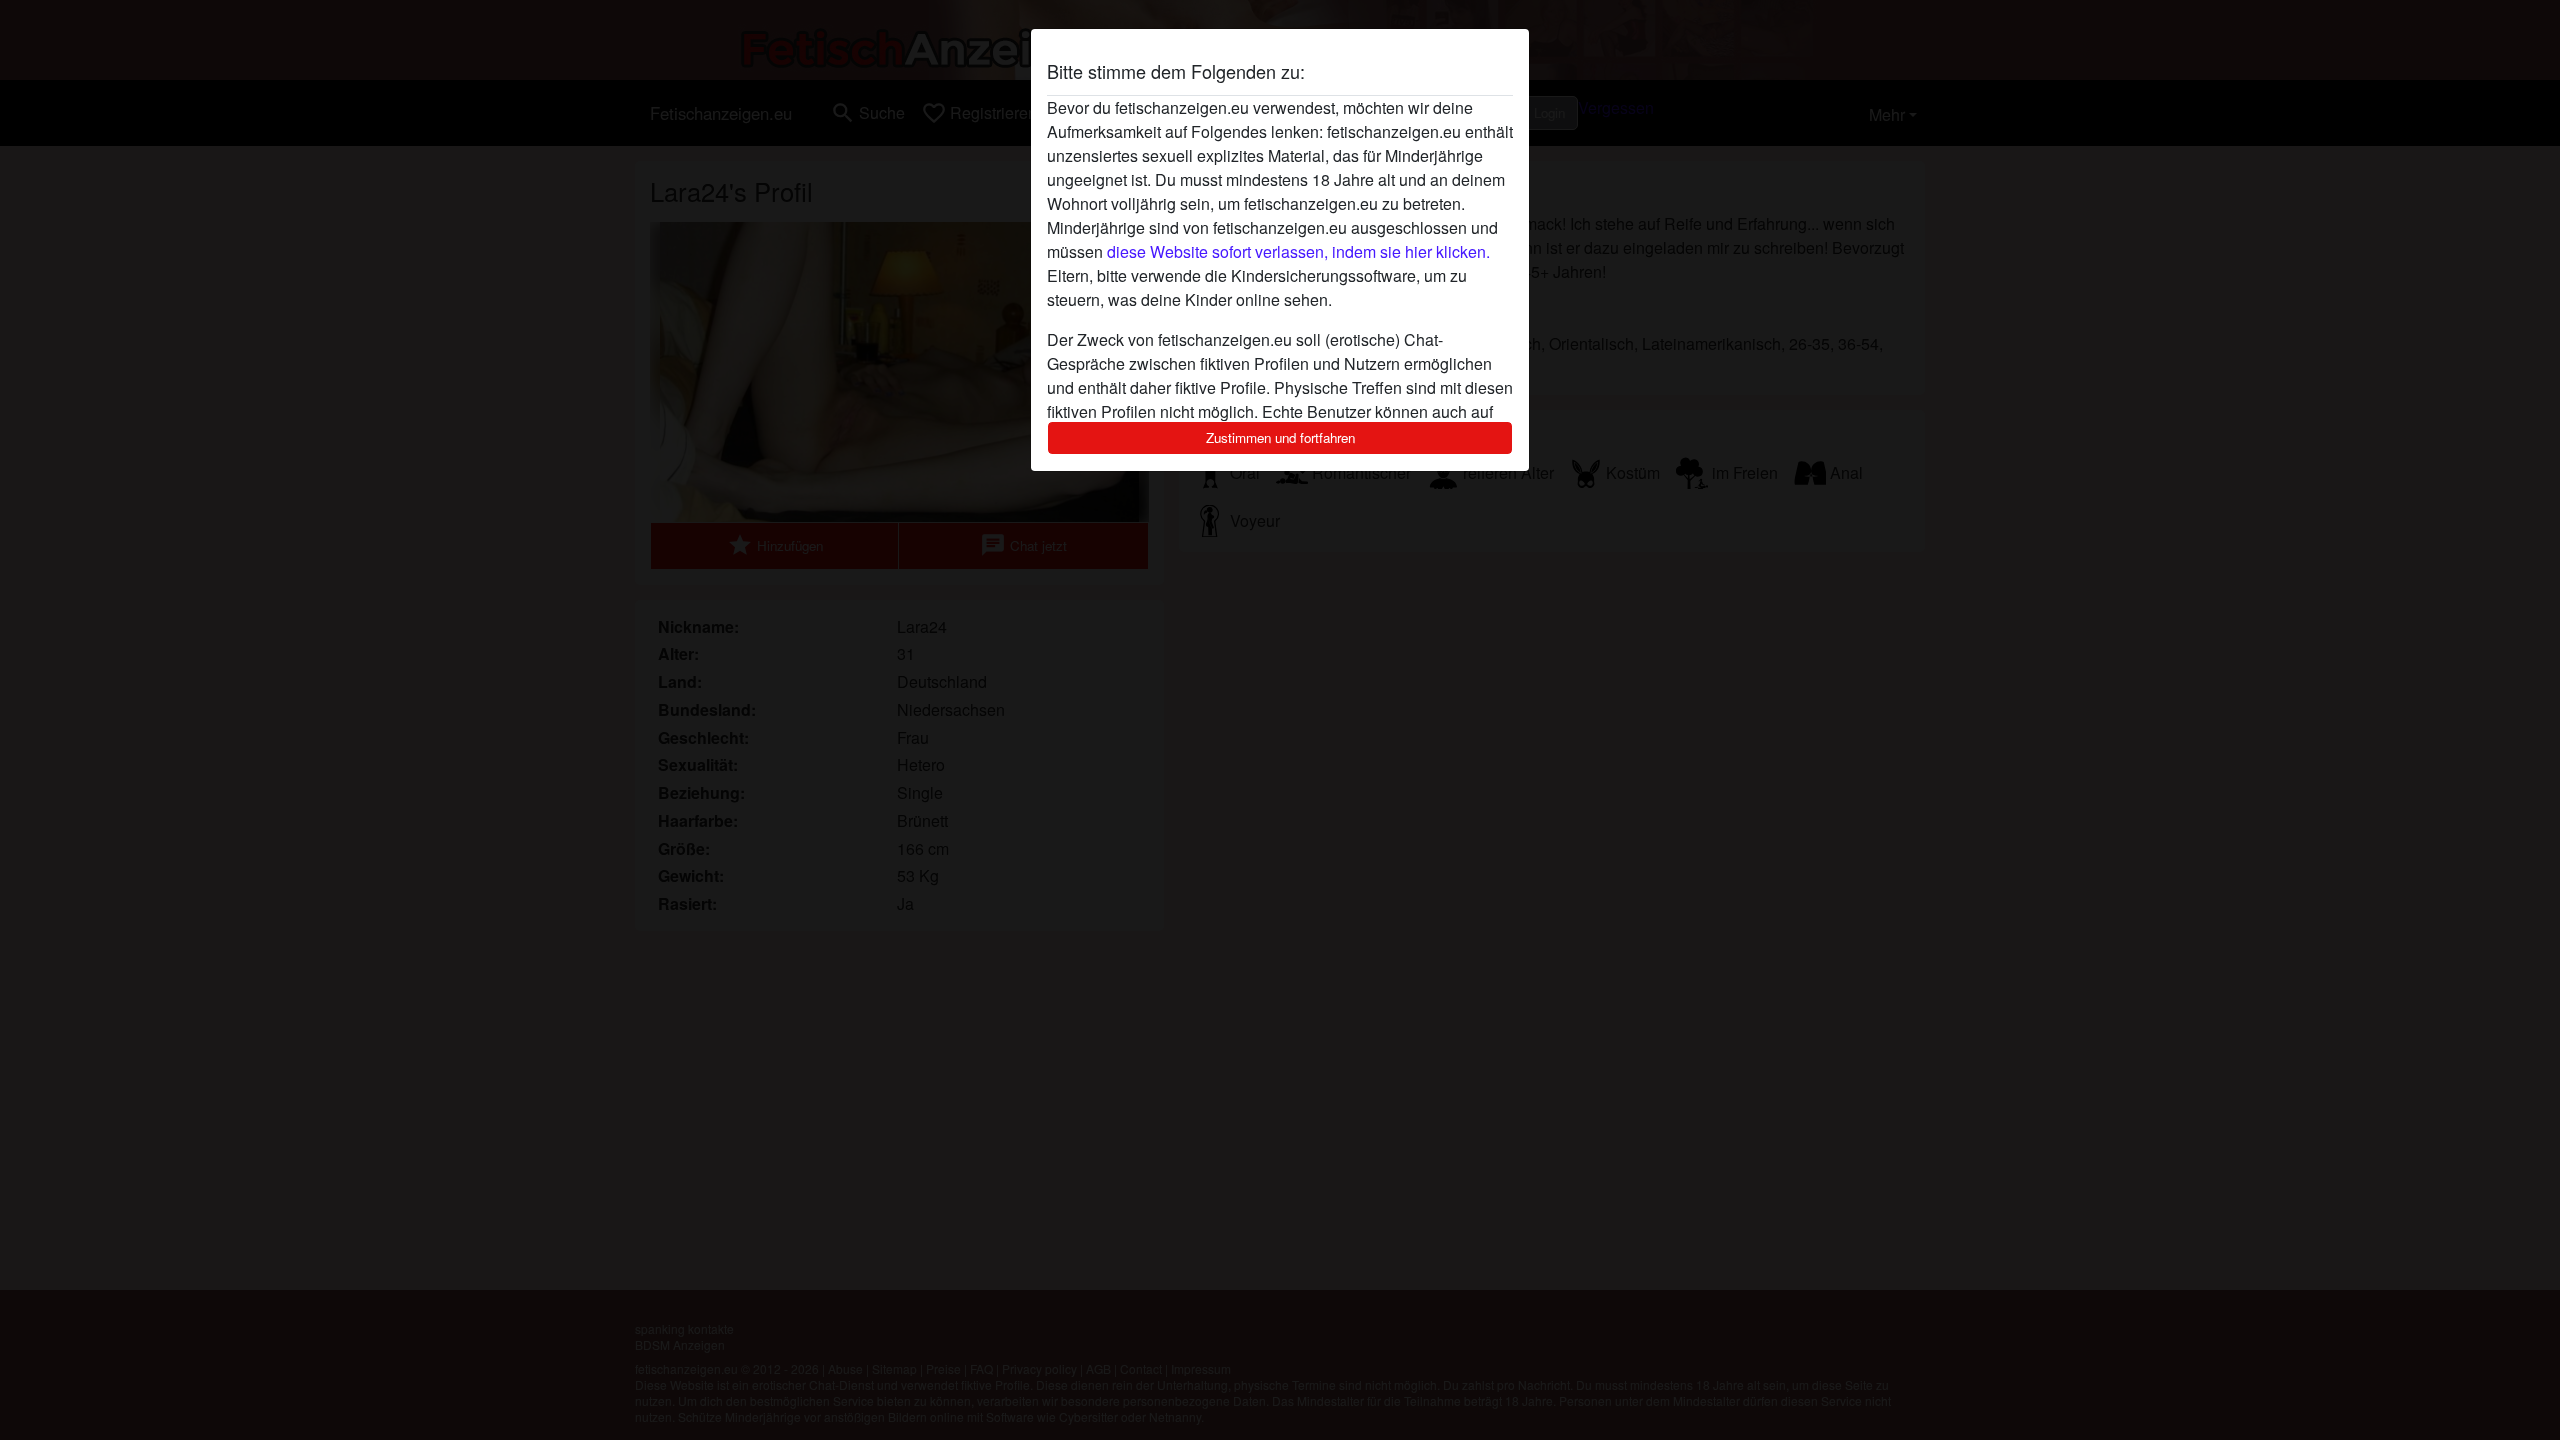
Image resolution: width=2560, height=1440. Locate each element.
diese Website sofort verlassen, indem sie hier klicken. (1298, 251)
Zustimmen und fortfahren (1280, 437)
